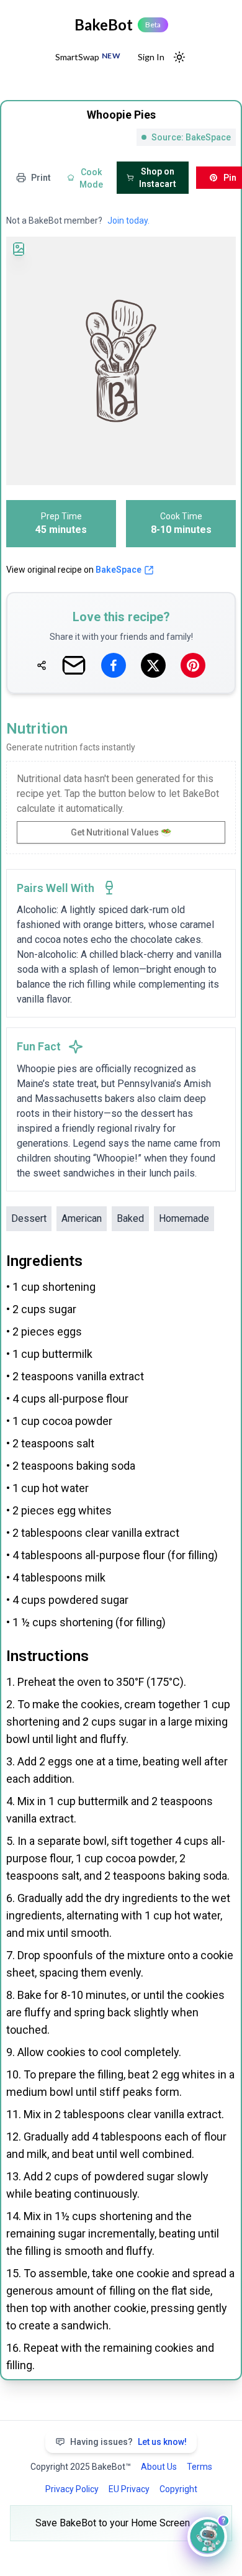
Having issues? (128, 2442)
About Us (159, 2467)
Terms (199, 2467)
